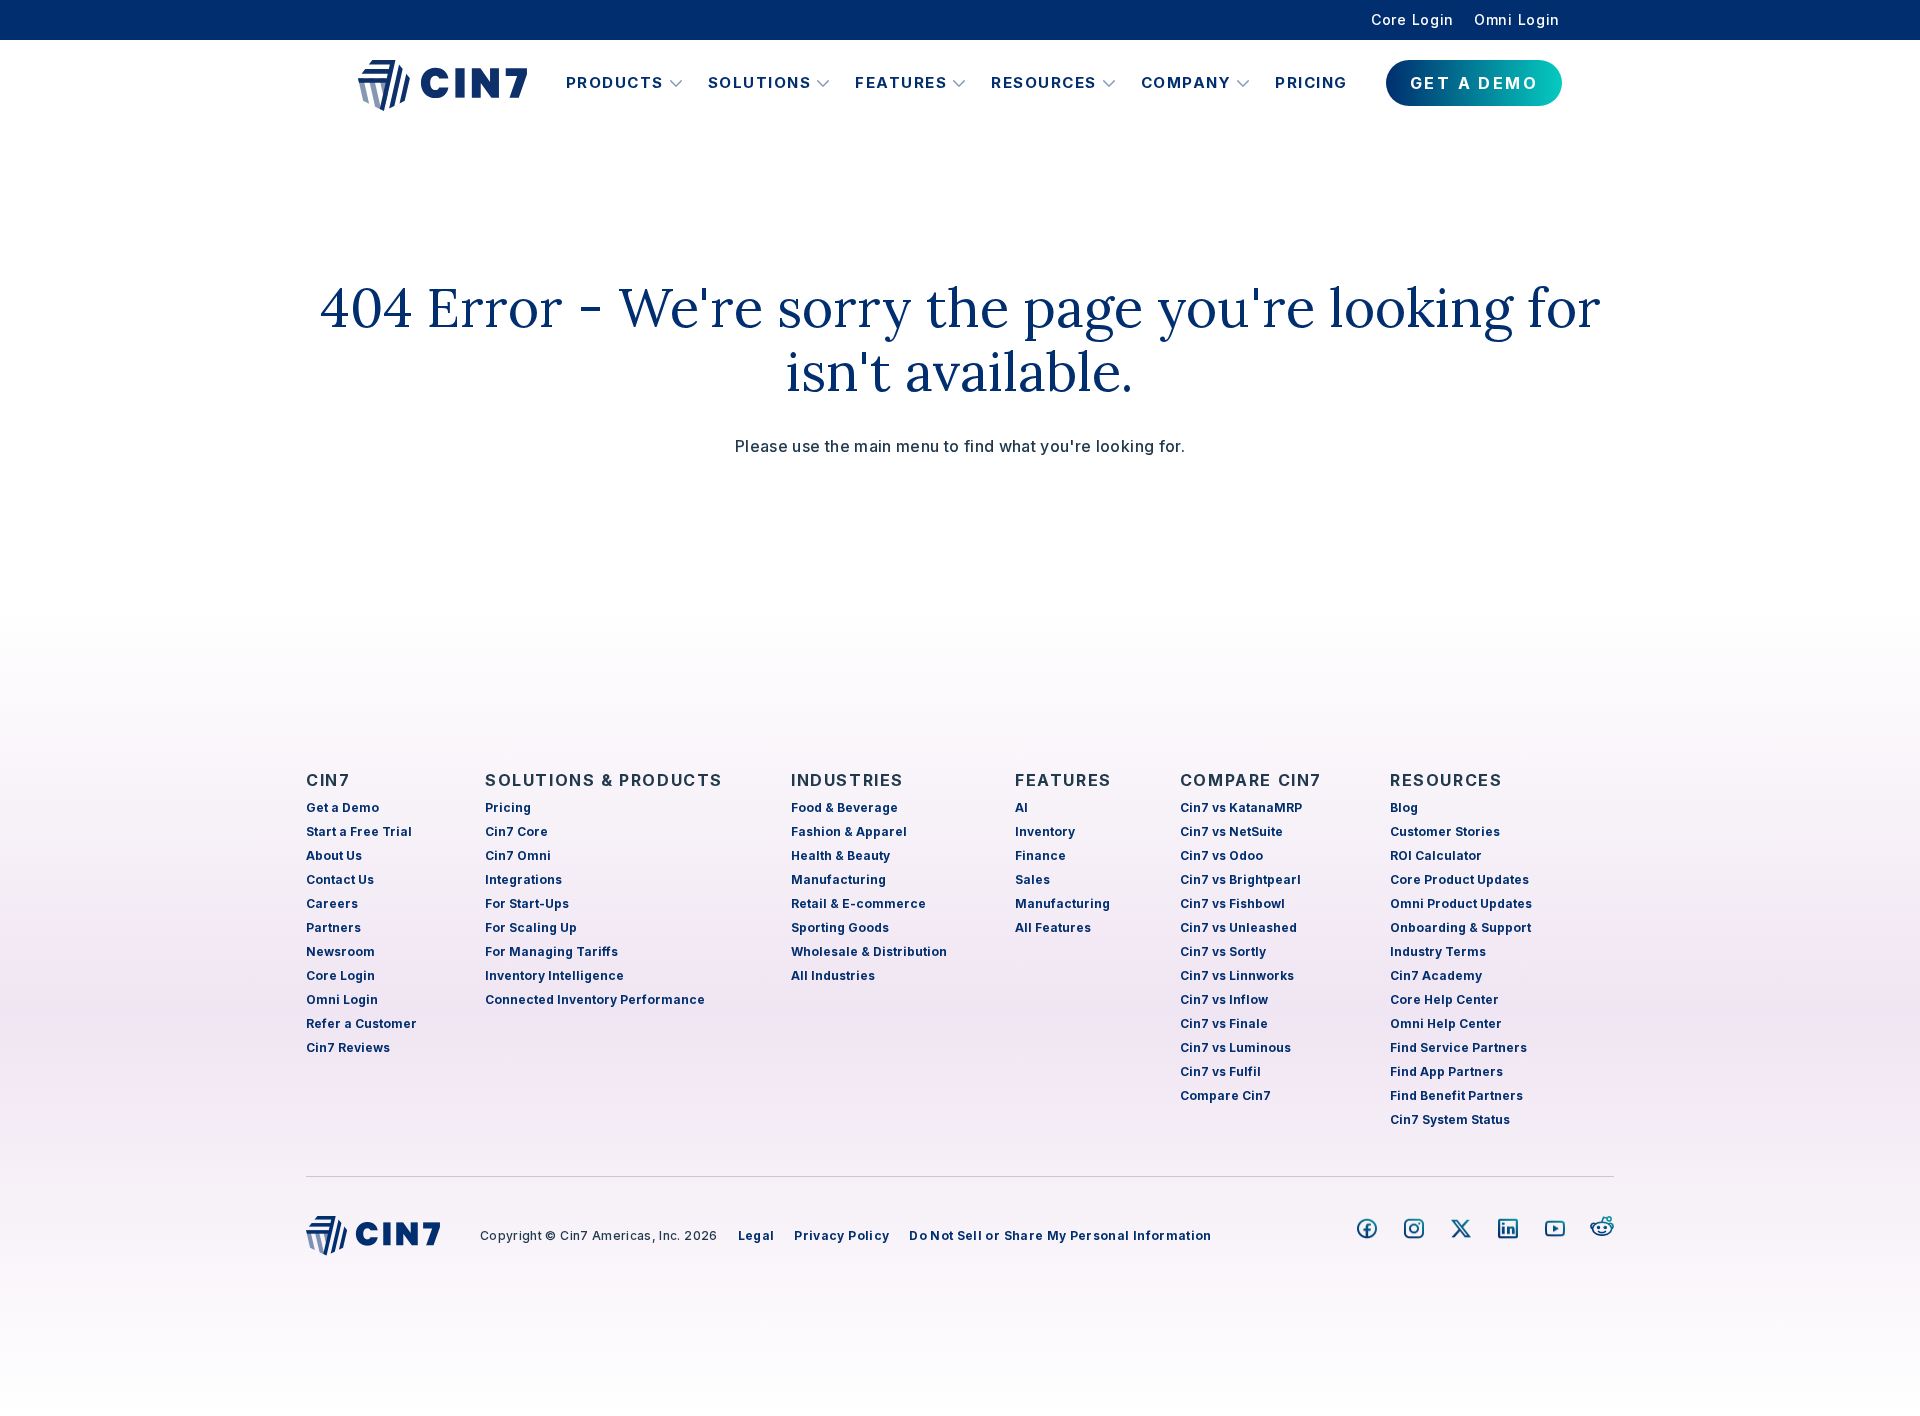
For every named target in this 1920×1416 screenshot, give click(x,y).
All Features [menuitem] (1053, 927)
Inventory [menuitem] (1045, 831)
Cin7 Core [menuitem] (516, 831)
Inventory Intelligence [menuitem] (554, 975)
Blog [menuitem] (1404, 807)
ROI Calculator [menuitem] (1436, 855)
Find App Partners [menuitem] (1446, 1071)
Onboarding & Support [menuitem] (1460, 927)
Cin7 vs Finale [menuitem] (1224, 1023)
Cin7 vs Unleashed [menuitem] (1238, 927)
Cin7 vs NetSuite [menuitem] (1231, 831)
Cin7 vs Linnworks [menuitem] (1237, 975)
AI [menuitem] (1021, 807)
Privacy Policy (841, 1235)
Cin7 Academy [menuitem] (1436, 975)
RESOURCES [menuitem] (1446, 780)
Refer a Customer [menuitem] (361, 1023)
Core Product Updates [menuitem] (1459, 879)
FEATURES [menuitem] (1063, 780)
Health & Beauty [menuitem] (840, 855)
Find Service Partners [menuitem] (1458, 1047)
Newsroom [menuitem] (340, 951)
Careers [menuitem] (332, 903)
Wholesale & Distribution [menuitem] (869, 951)
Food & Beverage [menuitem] (844, 807)
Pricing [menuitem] (508, 807)
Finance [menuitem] (1040, 855)
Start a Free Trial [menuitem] (359, 831)
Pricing (1311, 82)
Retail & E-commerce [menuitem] (858, 903)
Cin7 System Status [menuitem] (1450, 1119)
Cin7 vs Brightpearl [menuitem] (1240, 879)
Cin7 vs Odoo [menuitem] (1221, 855)
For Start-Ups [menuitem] (527, 903)
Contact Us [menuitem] (340, 879)
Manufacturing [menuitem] (838, 879)
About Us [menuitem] (334, 855)
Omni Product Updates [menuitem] (1461, 903)
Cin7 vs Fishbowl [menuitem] (1232, 903)
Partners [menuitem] (333, 927)
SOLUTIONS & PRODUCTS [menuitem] (604, 780)
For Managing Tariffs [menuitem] (551, 951)
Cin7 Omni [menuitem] (518, 855)
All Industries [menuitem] (833, 975)
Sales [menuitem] (1032, 879)
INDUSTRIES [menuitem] (847, 780)
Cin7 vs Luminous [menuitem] (1235, 1047)
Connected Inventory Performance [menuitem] (595, 999)
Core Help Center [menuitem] (1444, 999)
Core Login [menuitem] (1412, 19)
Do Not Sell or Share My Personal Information (1060, 1235)
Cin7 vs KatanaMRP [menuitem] (1241, 807)
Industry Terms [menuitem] (1438, 951)
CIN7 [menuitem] (328, 780)
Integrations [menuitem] (523, 879)
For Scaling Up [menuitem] (531, 927)
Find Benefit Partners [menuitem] (1456, 1095)
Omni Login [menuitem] (1517, 19)
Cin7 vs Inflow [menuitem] (1224, 999)
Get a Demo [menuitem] (342, 807)
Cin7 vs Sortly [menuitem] (1223, 951)
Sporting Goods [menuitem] (840, 927)
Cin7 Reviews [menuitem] (348, 1047)
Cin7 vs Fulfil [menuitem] (1220, 1071)
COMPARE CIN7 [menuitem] (1251, 780)
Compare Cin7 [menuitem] (1225, 1095)
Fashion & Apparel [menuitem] (849, 831)
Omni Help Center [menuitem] (1446, 1023)
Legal (756, 1235)
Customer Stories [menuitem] (1445, 831)
